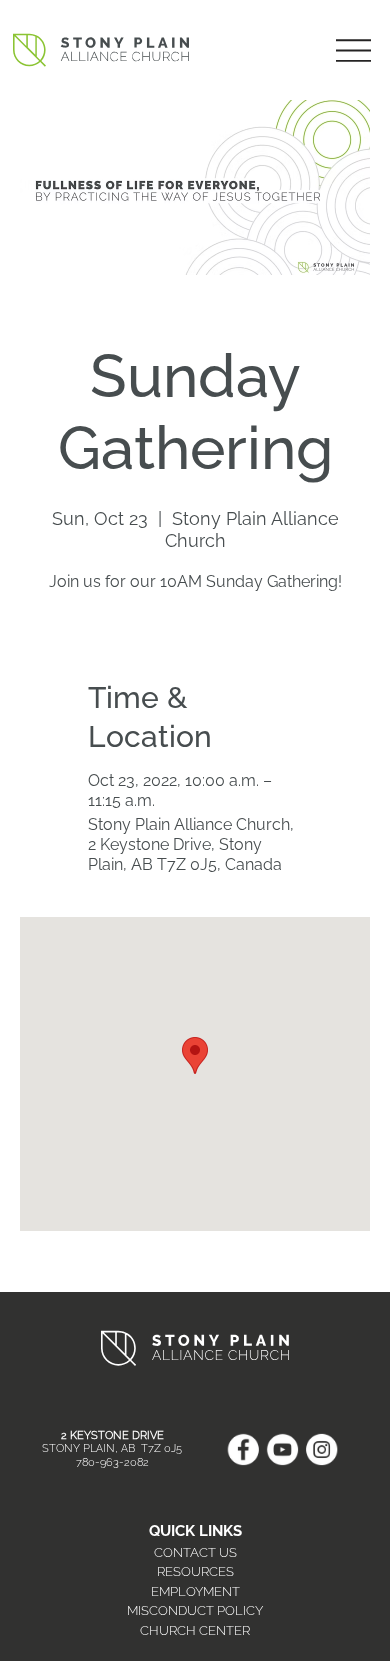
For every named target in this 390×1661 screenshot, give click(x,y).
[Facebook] (242, 1449)
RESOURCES (195, 1571)
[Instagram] (321, 1449)
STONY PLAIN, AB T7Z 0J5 (112, 1448)
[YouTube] (282, 1449)
